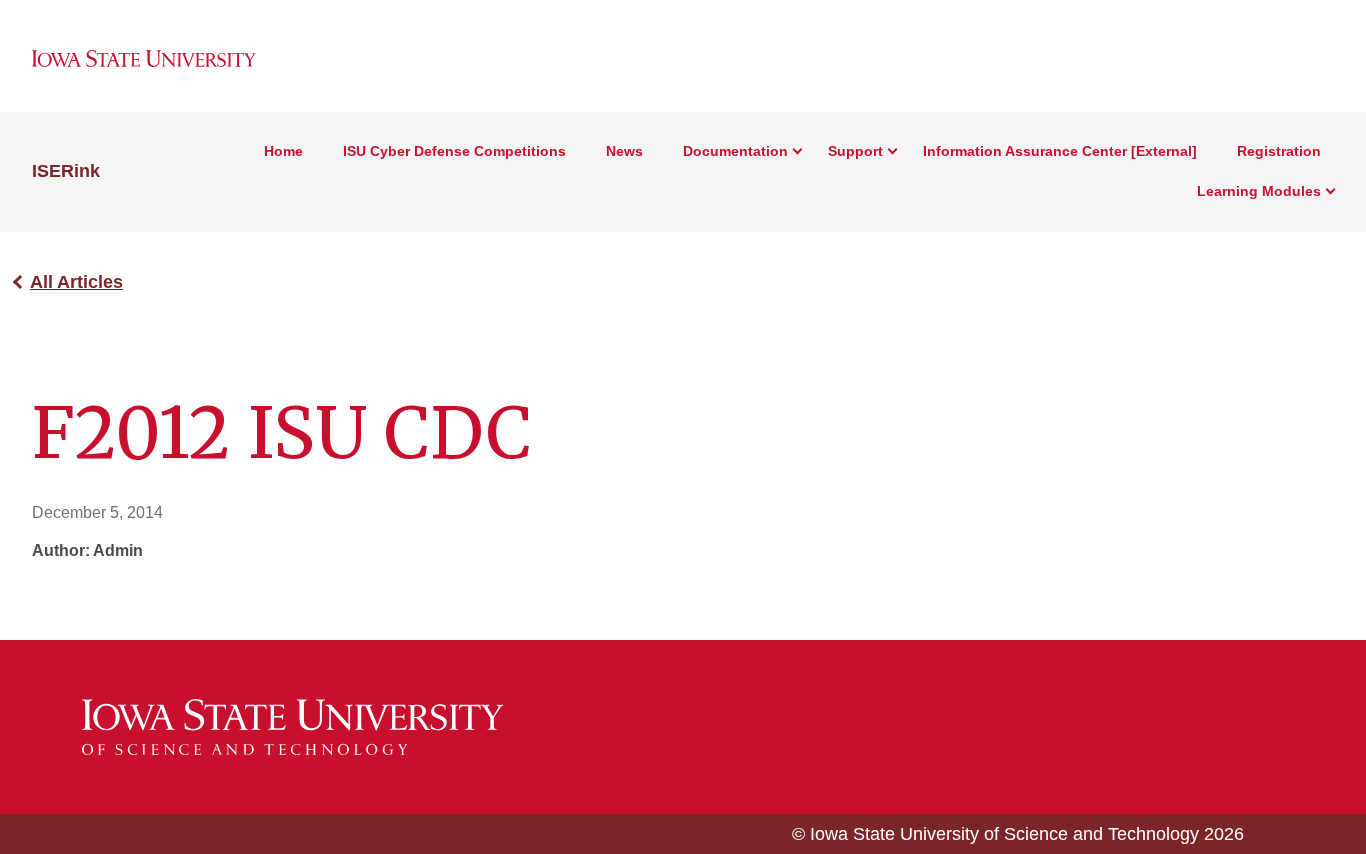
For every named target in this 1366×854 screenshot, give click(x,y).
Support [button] (855, 151)
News (624, 151)
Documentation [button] (735, 151)
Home (283, 151)
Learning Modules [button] (1259, 191)
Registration (1279, 151)
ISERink (66, 171)
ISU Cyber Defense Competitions (454, 151)
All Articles (76, 282)
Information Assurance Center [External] (1060, 151)
